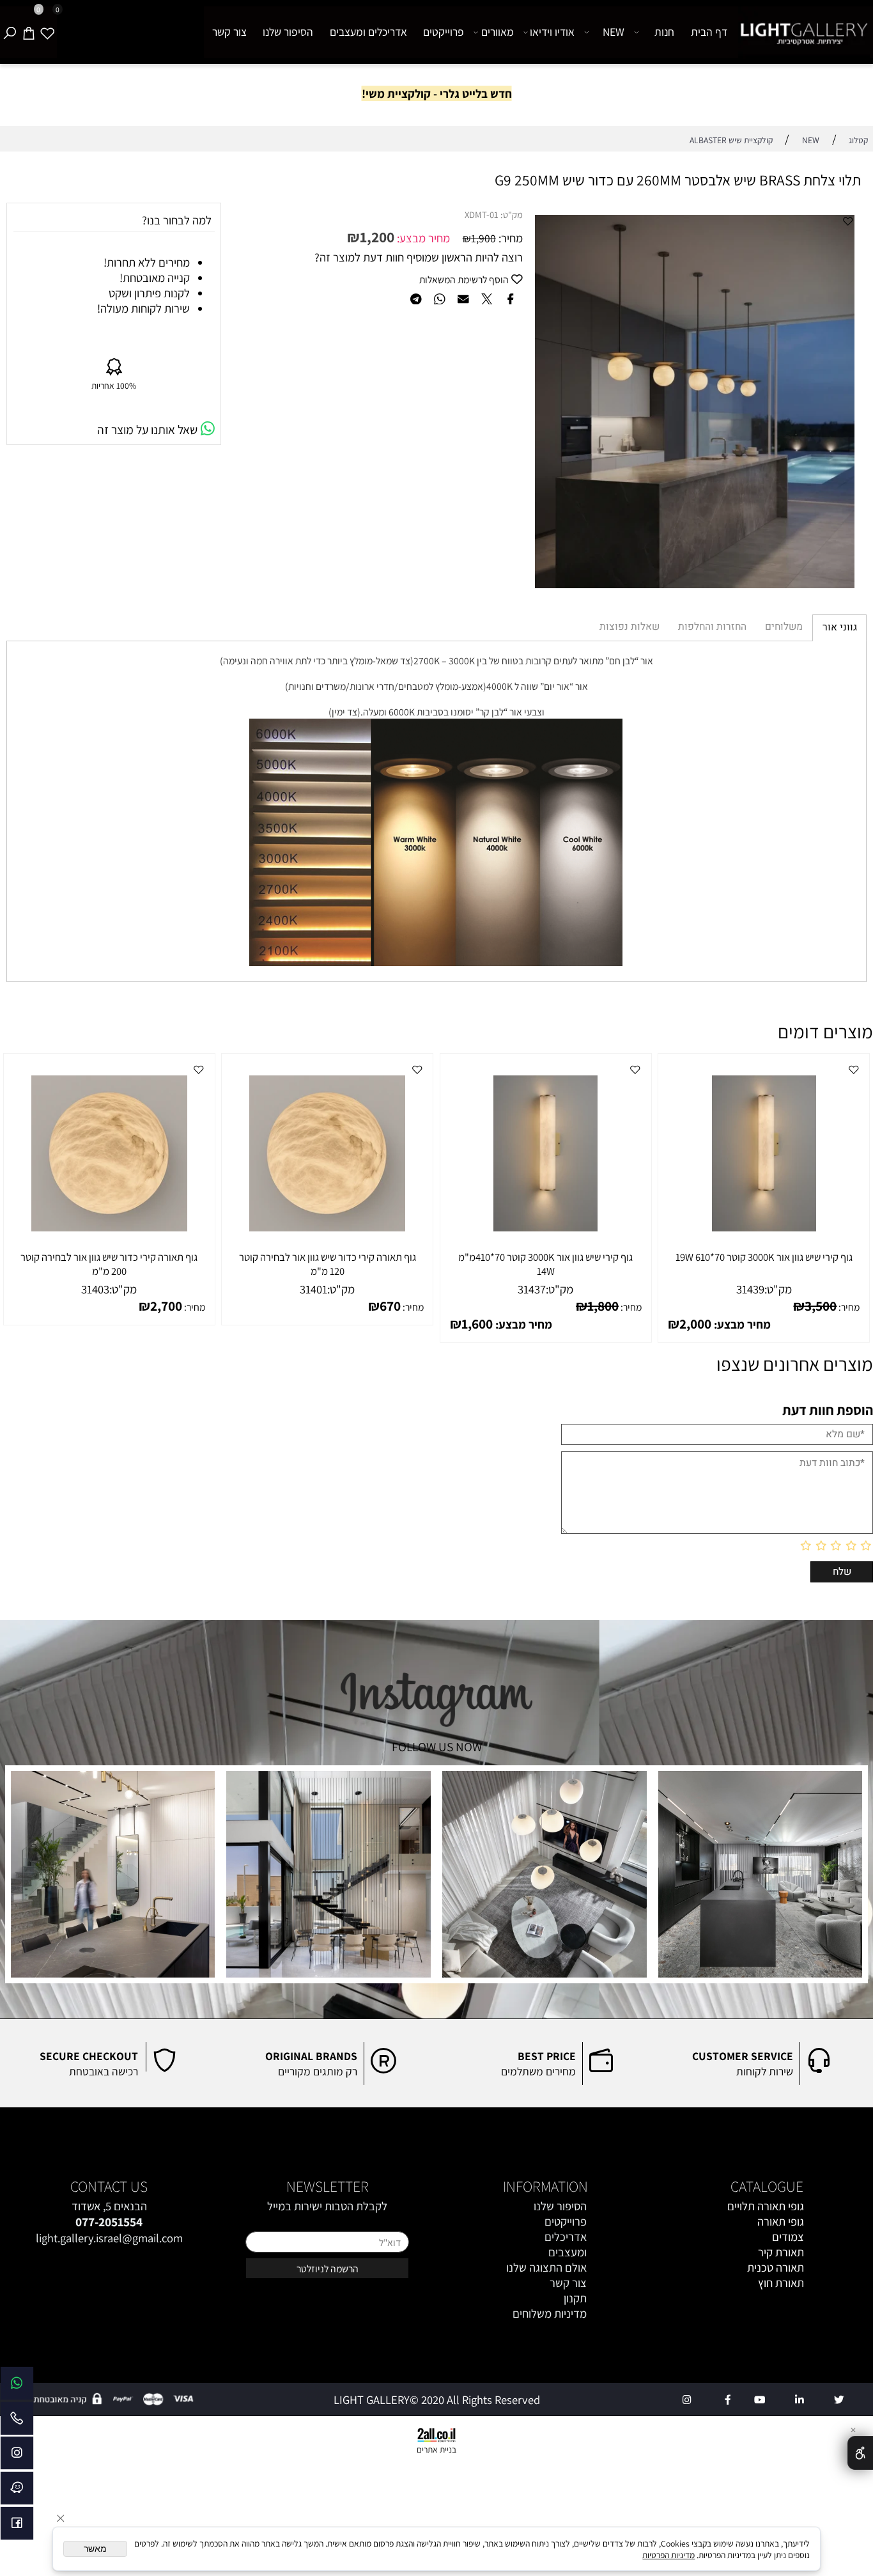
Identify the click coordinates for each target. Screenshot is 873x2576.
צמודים (788, 2236)
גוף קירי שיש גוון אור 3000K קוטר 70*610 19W (764, 1257)
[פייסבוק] (17, 2526)
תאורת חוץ (781, 2283)
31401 (313, 1289)
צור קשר (229, 32)
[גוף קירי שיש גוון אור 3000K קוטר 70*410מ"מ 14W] (545, 1227)
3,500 (821, 1306)
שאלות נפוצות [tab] (630, 627)
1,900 (483, 238)
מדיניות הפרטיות (668, 2555)
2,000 (695, 1323)
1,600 (477, 1323)
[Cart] (29, 32)
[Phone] (17, 2422)
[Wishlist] (47, 32)
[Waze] (17, 2491)
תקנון (575, 2298)
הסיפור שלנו (288, 32)
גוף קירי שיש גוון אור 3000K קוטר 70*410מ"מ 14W (545, 1264)
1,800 (603, 1306)
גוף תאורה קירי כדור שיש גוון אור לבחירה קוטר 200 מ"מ (109, 1264)
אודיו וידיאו (552, 32)
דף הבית (709, 32)
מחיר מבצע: (422, 238)
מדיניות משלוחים (550, 2313)
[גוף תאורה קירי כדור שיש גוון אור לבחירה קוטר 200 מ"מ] (109, 1227)
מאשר (95, 2549)
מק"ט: (512, 215)
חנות (664, 32)
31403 (95, 1289)
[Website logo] (804, 33)
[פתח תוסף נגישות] (860, 2453)
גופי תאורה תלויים (766, 2206)
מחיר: (509, 238)
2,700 (166, 1306)
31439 (750, 1289)
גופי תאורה (781, 2221)
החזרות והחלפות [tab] (712, 627)
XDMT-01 (482, 215)
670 (390, 1306)
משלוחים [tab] (784, 627)
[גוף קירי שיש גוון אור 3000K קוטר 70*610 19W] (764, 1227)
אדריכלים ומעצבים (368, 32)
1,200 (377, 237)
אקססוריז (784, 2298)
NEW (614, 32)
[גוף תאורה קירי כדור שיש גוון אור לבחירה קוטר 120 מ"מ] (327, 1227)
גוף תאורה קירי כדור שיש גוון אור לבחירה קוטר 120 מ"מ (328, 1264)
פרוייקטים (444, 32)
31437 (532, 1289)
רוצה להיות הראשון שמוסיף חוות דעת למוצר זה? (419, 257)
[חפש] (10, 32)
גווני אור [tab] (840, 628)
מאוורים (498, 32)
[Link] (17, 2386)
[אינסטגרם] (17, 2456)
